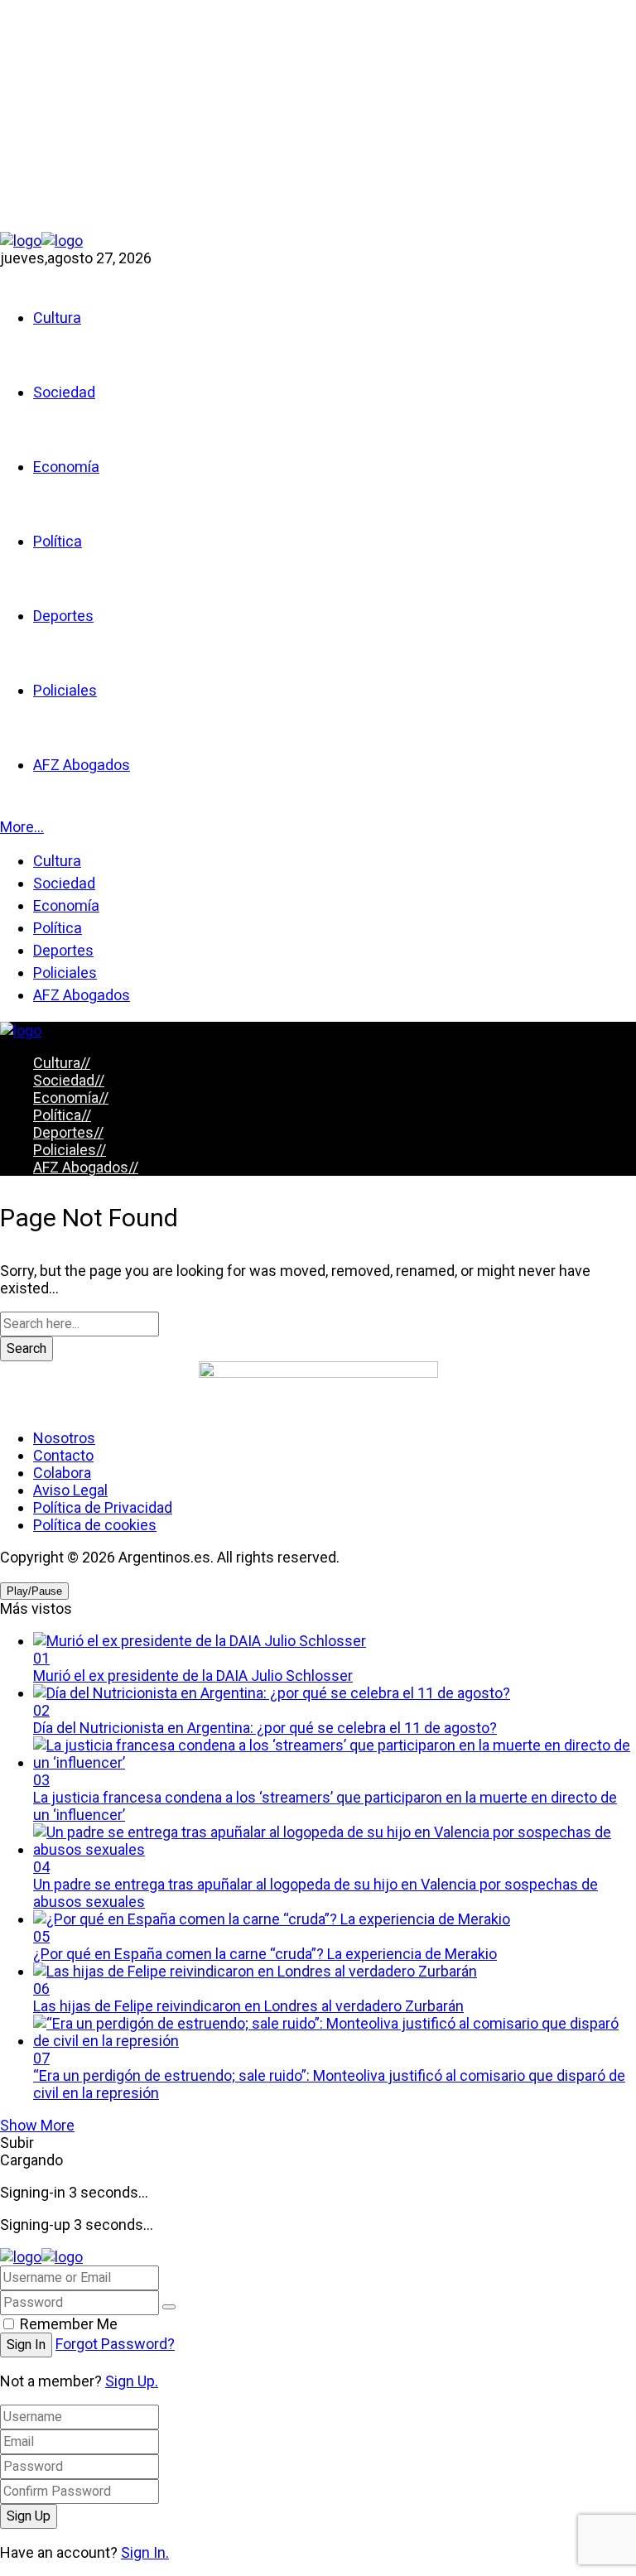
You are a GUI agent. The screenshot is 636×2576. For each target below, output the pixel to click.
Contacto (63, 1455)
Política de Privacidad (103, 1507)
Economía (71, 1098)
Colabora (62, 1473)
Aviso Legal (70, 1490)
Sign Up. (132, 2381)
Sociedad (69, 1080)
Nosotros (64, 1438)
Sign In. (145, 2552)
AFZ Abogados (86, 1167)
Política (62, 1115)
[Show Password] (169, 2307)
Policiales (70, 1150)
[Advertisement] (318, 116)
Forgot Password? (115, 2344)
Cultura (62, 1063)
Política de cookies (95, 1525)
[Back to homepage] (41, 2257)
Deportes (68, 1132)
